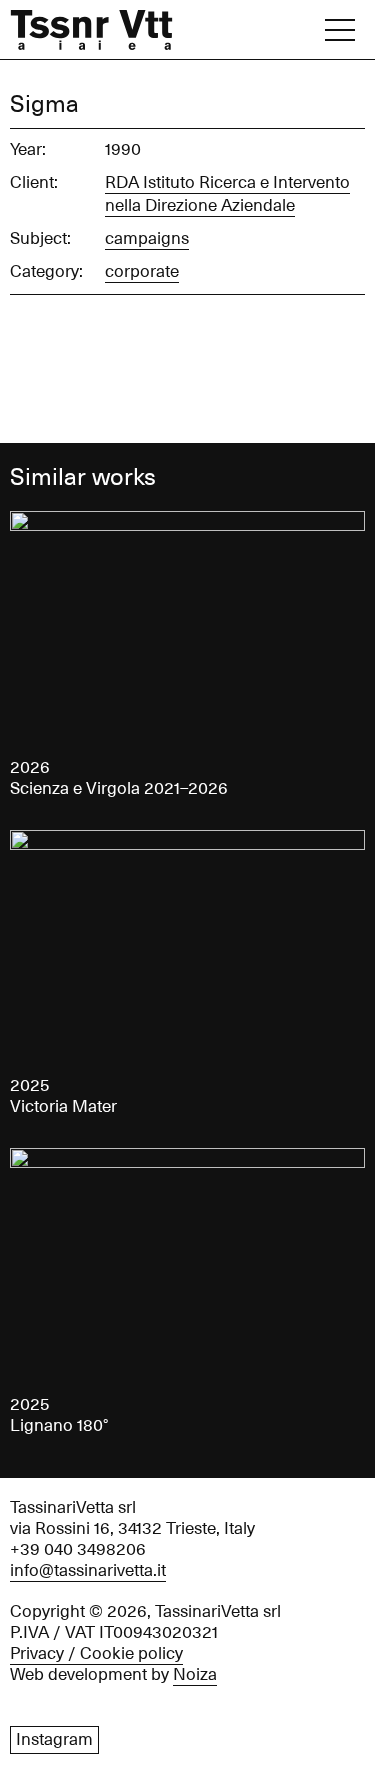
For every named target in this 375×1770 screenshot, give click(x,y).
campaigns (147, 239)
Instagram (54, 1740)
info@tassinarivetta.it (88, 1571)
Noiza (195, 1675)
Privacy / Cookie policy (96, 1654)
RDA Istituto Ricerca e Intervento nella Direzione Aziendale (227, 194)
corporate (142, 272)
